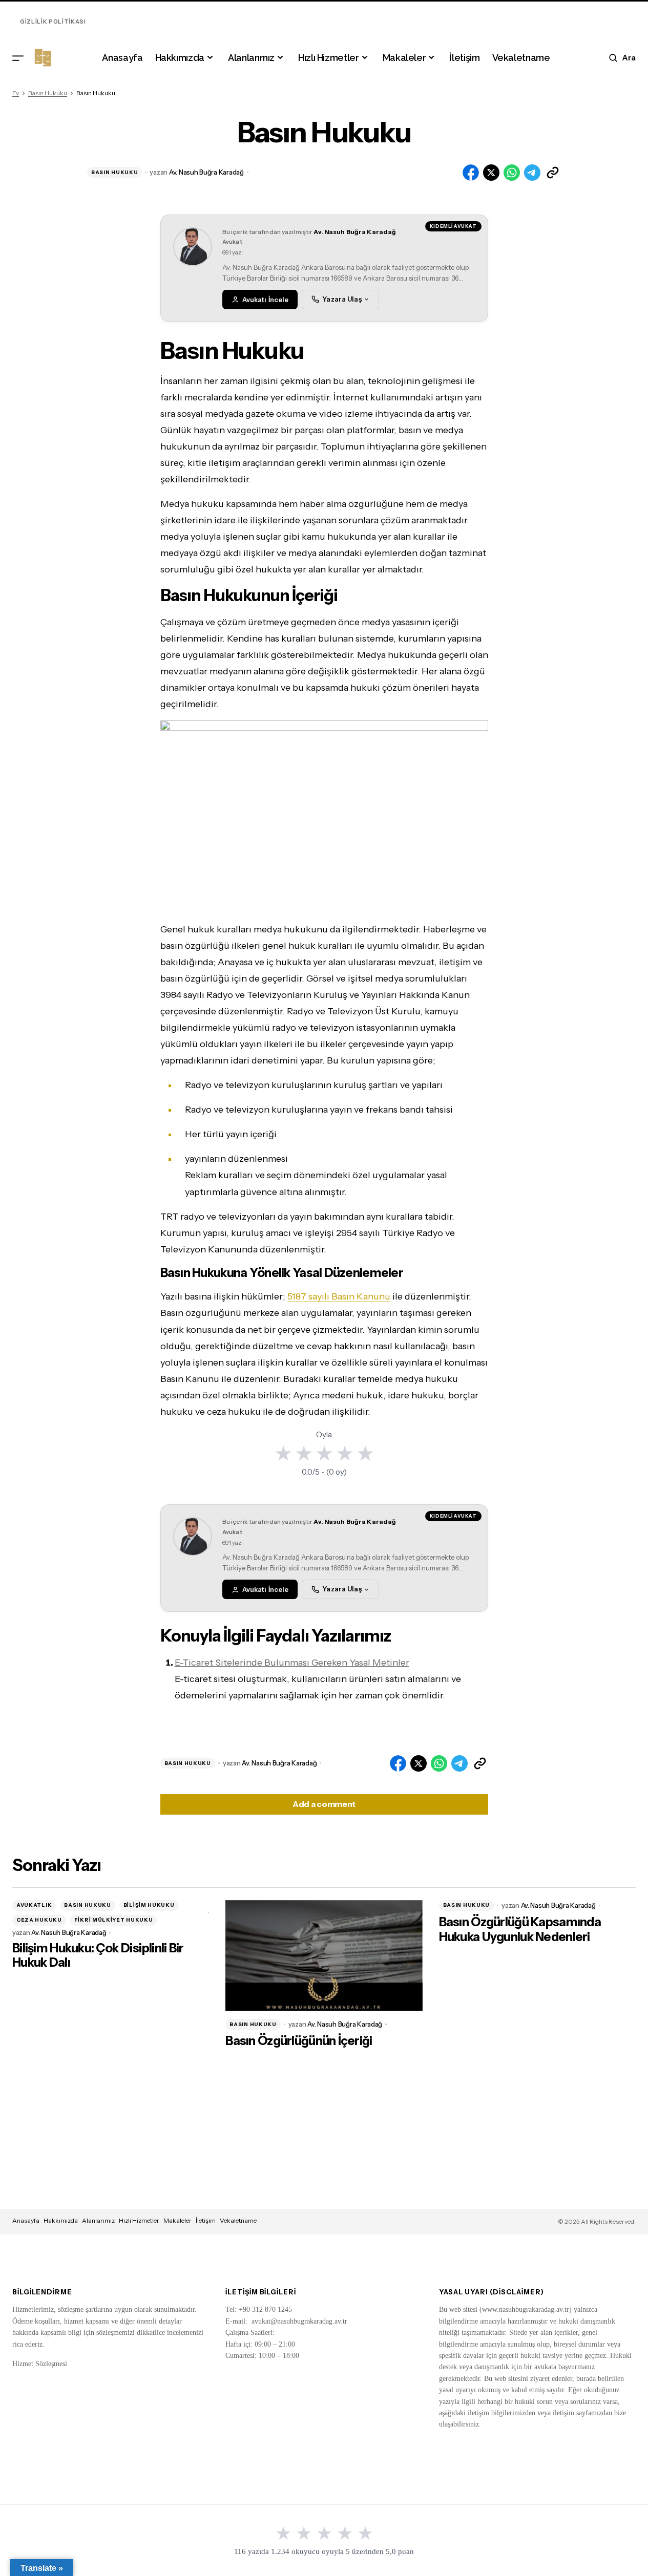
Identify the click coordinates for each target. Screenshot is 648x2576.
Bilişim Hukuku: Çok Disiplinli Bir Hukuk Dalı (98, 1956)
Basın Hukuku (48, 93)
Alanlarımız (98, 2220)
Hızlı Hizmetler (139, 2220)
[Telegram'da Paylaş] (532, 173)
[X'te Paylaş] (491, 173)
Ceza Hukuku (39, 1920)
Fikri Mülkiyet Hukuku (114, 1920)
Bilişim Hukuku (149, 1905)
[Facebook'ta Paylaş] (471, 173)
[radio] (283, 1453)
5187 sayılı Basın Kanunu (339, 1296)
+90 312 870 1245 (265, 2309)
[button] (18, 58)
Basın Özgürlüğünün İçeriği (299, 2041)
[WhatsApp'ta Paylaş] (512, 173)
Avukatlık (34, 1905)
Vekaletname (238, 2220)
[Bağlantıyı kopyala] (553, 173)
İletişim (206, 2220)
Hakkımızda (61, 2220)
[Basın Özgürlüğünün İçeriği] (324, 1955)
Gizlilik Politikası (53, 22)
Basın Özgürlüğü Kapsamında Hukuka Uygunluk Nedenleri (520, 1930)
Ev (16, 93)
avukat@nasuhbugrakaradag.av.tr (299, 2321)
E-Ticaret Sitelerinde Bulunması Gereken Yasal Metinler (292, 1663)
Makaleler (177, 2220)
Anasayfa (26, 2220)
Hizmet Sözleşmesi (40, 2364)
